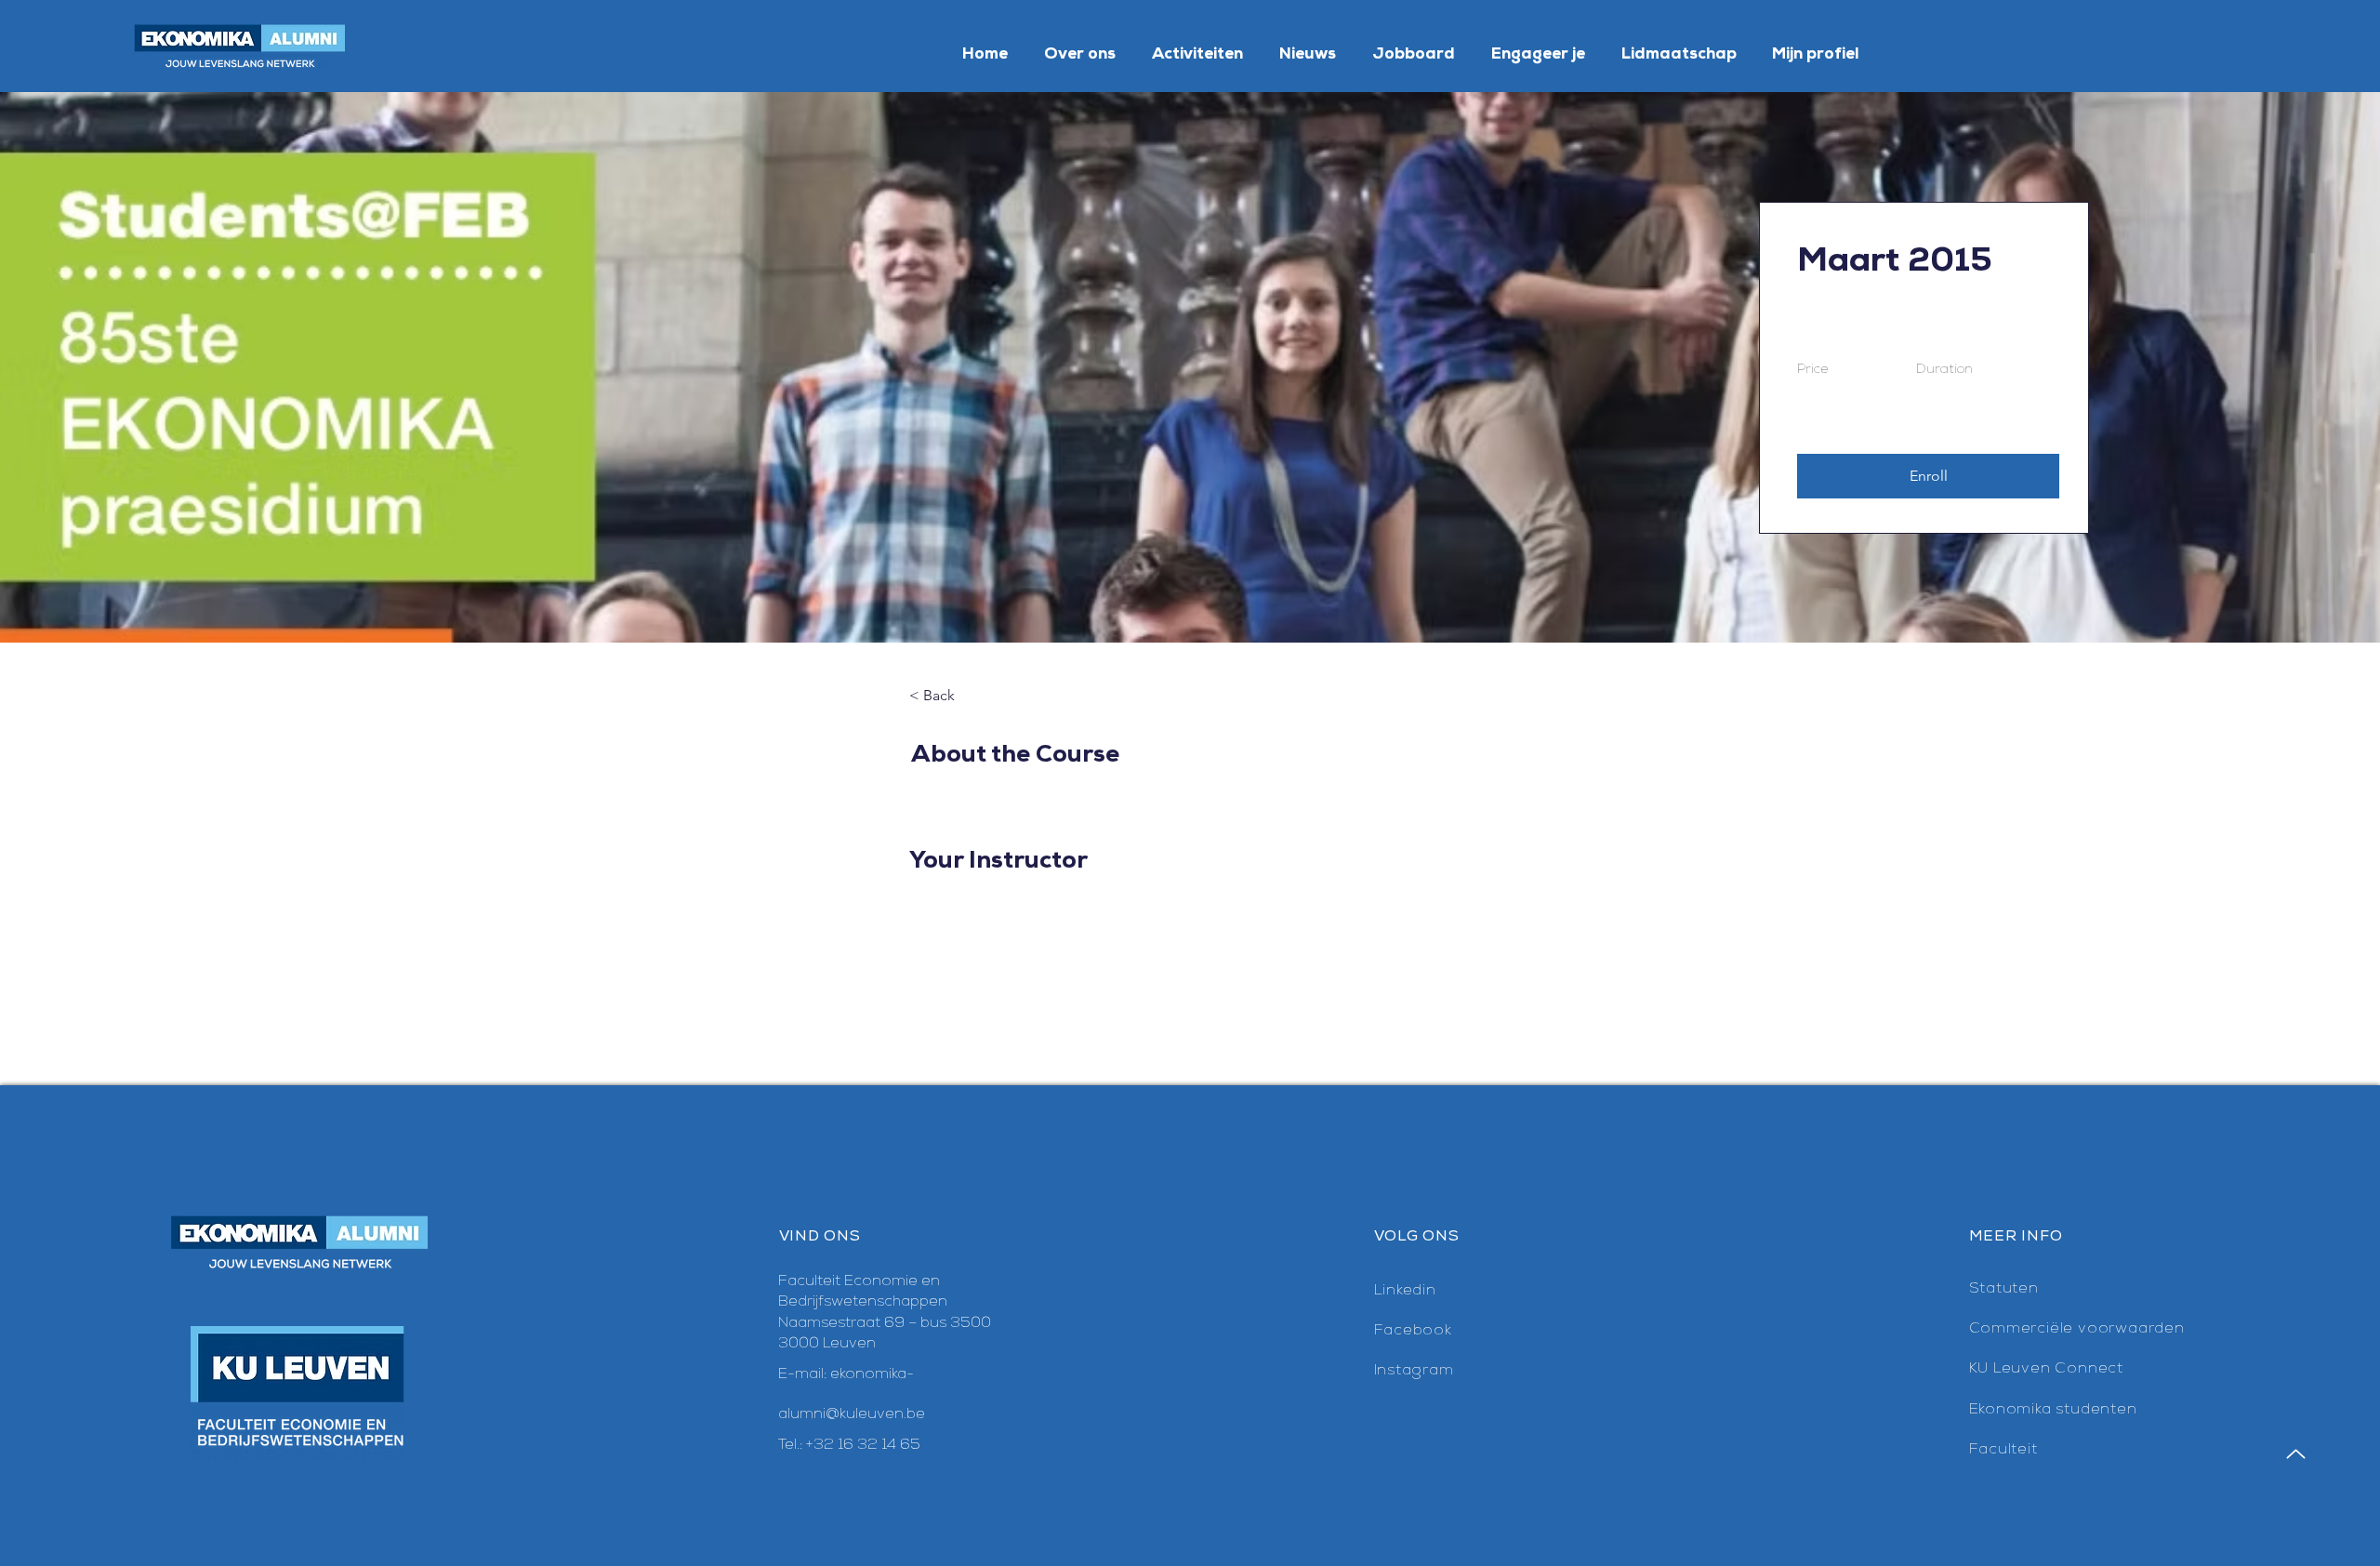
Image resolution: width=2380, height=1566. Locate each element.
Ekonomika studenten (2053, 1410)
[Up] (2296, 1453)
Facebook (1413, 1331)
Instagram (1414, 1371)
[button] (1928, 476)
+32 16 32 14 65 (863, 1445)
